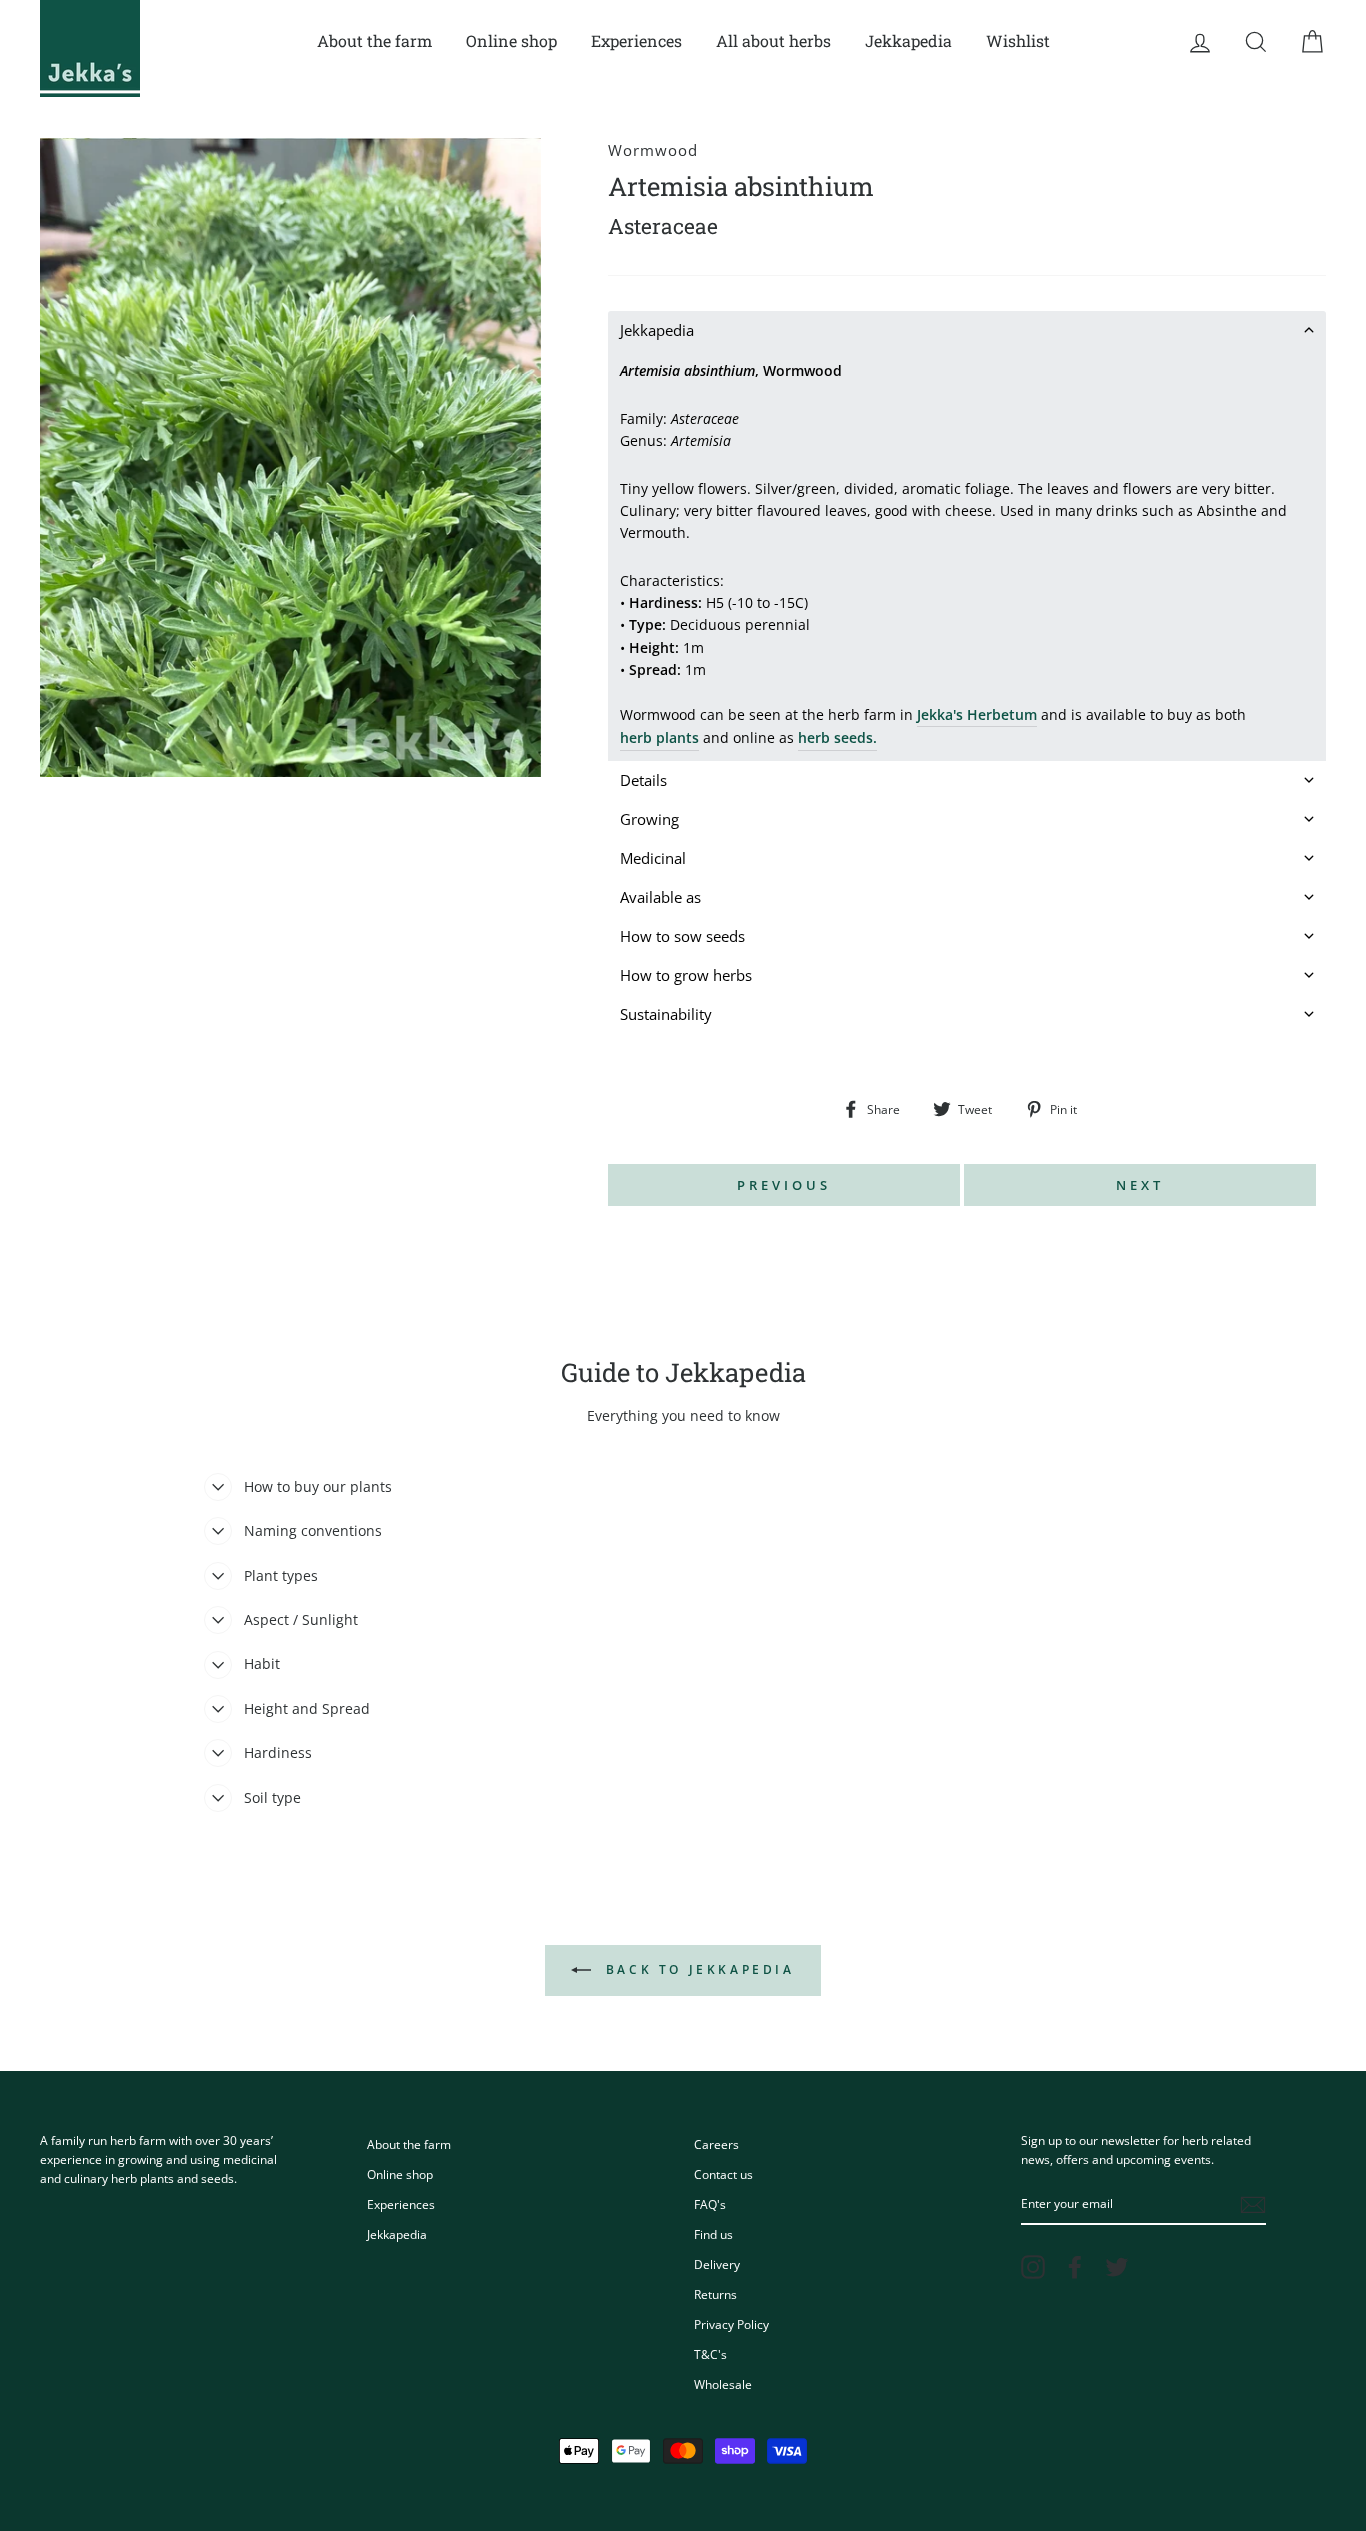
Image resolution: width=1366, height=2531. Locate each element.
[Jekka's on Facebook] (1075, 2267)
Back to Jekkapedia (696, 1969)
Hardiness (278, 1752)
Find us (713, 2234)
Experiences (636, 40)
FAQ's (710, 2204)
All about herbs (773, 40)
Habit (262, 1663)
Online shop (511, 40)
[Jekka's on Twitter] (1117, 2267)
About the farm (374, 40)
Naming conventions (313, 1530)
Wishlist (1018, 40)
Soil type (272, 1797)
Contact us (723, 2174)
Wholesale (723, 2384)
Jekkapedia (908, 40)
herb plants (659, 737)
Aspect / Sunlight (301, 1619)
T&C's (710, 2354)
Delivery (717, 2264)
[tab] (967, 330)
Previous (783, 1185)
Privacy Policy (731, 2324)
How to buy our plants (318, 1486)
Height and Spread (307, 1708)
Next (1140, 1185)
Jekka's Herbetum (977, 714)
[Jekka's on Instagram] (1033, 2267)
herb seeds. (837, 737)
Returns (715, 2294)
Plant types (281, 1575)
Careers (716, 2144)
